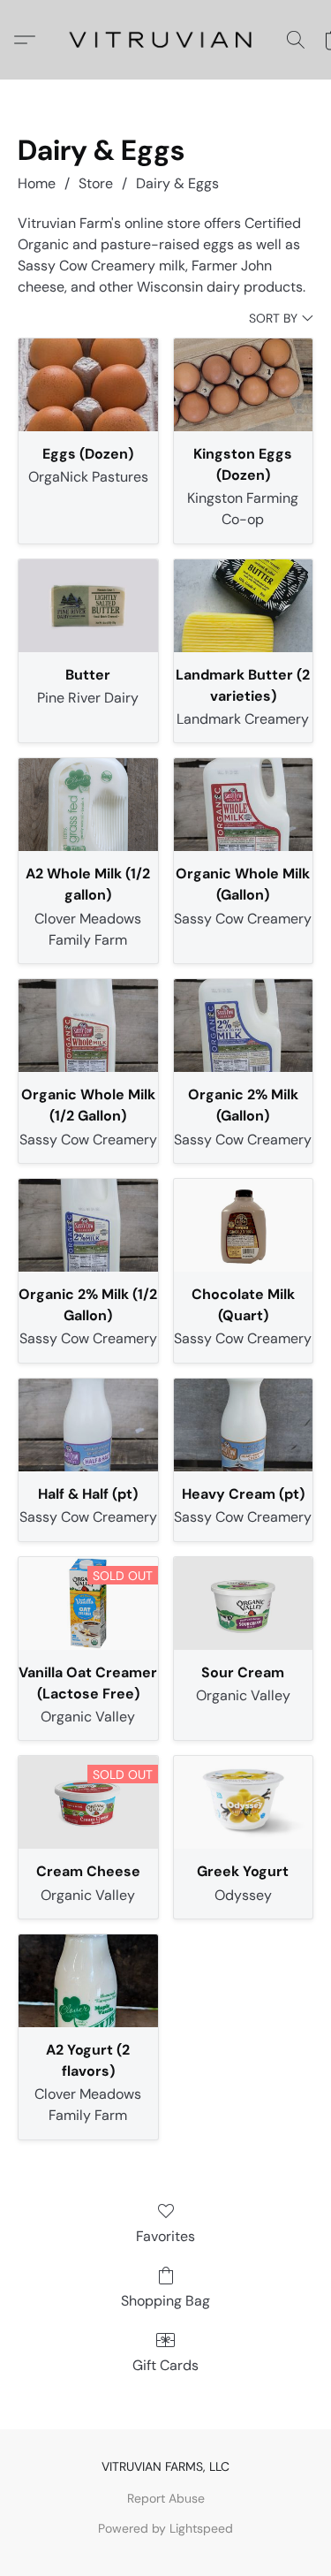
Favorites (165, 2236)
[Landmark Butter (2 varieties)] (244, 606)
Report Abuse (166, 2498)
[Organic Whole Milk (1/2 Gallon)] (88, 1026)
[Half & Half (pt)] (88, 1425)
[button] (166, 40)
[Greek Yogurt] (244, 1802)
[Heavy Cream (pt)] (244, 1425)
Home (37, 183)
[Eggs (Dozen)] (88, 385)
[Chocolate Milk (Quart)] (244, 1225)
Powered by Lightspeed (165, 2528)
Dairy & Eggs (177, 183)
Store (96, 183)
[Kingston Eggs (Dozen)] (244, 385)
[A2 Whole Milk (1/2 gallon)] (88, 805)
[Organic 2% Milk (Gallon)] (244, 1026)
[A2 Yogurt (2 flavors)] (88, 1981)
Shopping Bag (165, 2301)
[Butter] (88, 606)
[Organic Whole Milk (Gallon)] (244, 805)
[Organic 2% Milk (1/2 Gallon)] (88, 1225)
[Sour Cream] (244, 1603)
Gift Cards (165, 2365)
